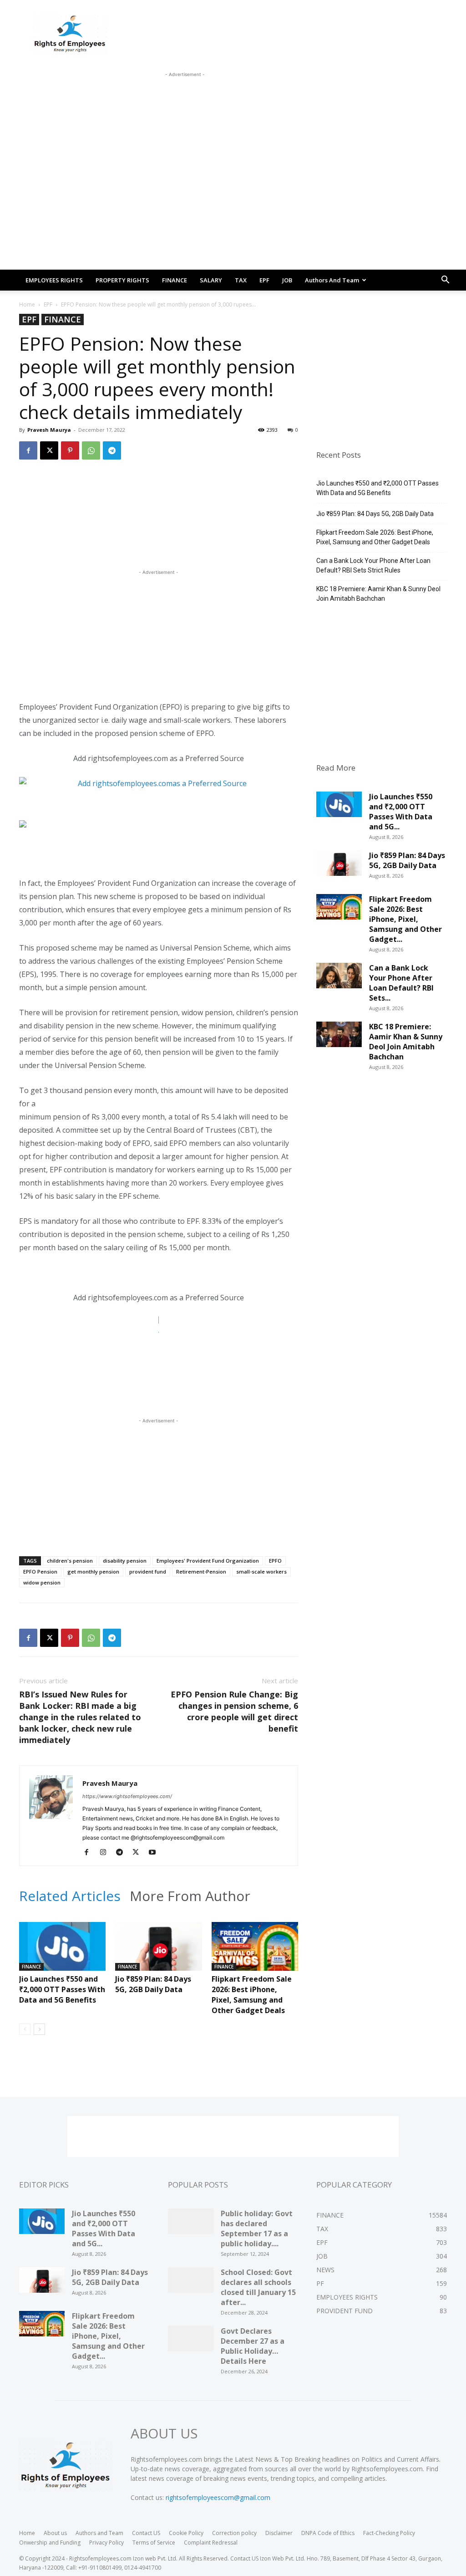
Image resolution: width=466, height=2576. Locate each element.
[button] (445, 281)
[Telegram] (112, 450)
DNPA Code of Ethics (328, 2533)
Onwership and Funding (50, 2543)
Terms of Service (154, 2543)
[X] (49, 450)
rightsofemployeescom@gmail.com (218, 2497)
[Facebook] (28, 450)
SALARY (211, 280)
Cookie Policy (186, 2533)
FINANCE (175, 280)
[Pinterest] (70, 450)
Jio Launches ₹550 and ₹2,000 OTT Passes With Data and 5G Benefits (62, 1989)
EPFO (275, 1561)
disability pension (125, 1561)
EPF (264, 280)
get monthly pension (93, 1572)
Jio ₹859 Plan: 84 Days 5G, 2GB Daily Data (153, 1984)
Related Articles (70, 1896)
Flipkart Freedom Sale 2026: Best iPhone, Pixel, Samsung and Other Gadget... (405, 919)
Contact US (146, 2533)
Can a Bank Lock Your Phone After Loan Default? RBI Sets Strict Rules (373, 565)
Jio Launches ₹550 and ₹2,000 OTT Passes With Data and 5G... (401, 812)
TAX (241, 280)
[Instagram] (106, 1853)
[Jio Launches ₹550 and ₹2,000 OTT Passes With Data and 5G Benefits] (62, 1952)
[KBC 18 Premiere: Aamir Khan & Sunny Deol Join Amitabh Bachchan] (339, 1038)
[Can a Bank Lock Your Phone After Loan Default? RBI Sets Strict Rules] (339, 979)
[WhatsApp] (91, 450)
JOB (287, 280)
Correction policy (234, 2533)
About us (55, 2533)
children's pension (70, 1561)
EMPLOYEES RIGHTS (54, 280)
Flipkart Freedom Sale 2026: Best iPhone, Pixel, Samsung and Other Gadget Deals (252, 1995)
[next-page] (39, 2029)
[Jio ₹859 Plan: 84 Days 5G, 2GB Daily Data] (158, 1952)
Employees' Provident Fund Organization (208, 1561)
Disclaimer (279, 2533)
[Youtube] (155, 1853)
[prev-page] (25, 2029)
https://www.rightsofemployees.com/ (127, 1796)
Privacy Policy (106, 2543)
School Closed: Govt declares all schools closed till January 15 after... (258, 2287)
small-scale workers (261, 1572)
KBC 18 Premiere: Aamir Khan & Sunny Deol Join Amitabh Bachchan (378, 594)
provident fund (148, 1572)
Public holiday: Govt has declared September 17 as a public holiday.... (257, 2228)
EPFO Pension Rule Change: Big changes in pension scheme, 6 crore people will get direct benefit (234, 1711)
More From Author (190, 1896)
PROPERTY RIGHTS (122, 280)
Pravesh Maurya (49, 430)
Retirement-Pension (201, 1572)
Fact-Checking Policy (389, 2533)
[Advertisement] (185, 100)
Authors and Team (332, 280)
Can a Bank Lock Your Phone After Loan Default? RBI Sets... (401, 983)
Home (27, 304)
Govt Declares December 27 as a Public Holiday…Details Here (253, 2346)
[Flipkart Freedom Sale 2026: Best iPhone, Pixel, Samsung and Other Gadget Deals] (255, 1952)
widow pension (42, 1582)
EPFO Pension (40, 1572)
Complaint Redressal (211, 2543)
